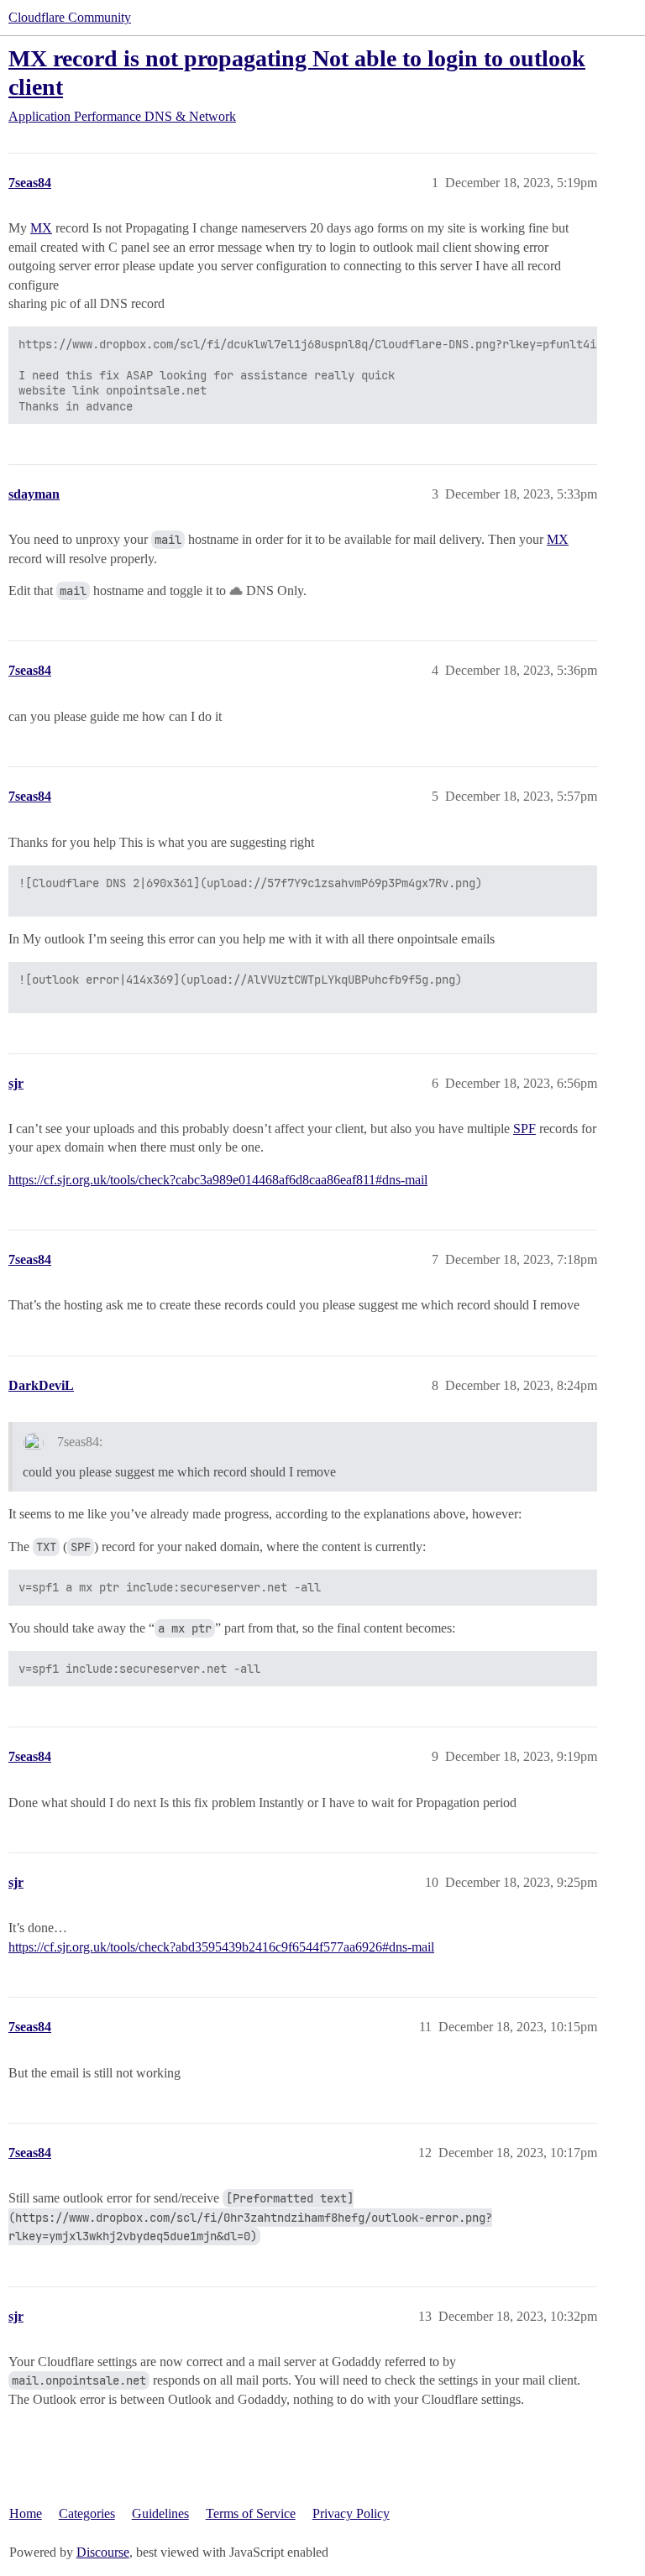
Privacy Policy (351, 2513)
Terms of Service (251, 2513)
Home (26, 2513)
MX (41, 228)
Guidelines (160, 2513)
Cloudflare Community (70, 17)
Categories (87, 2513)
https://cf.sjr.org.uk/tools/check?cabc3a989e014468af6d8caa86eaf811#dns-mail (218, 1180)
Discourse (103, 2552)
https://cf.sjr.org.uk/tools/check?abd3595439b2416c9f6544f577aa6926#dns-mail (221, 1947)
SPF (524, 1129)
